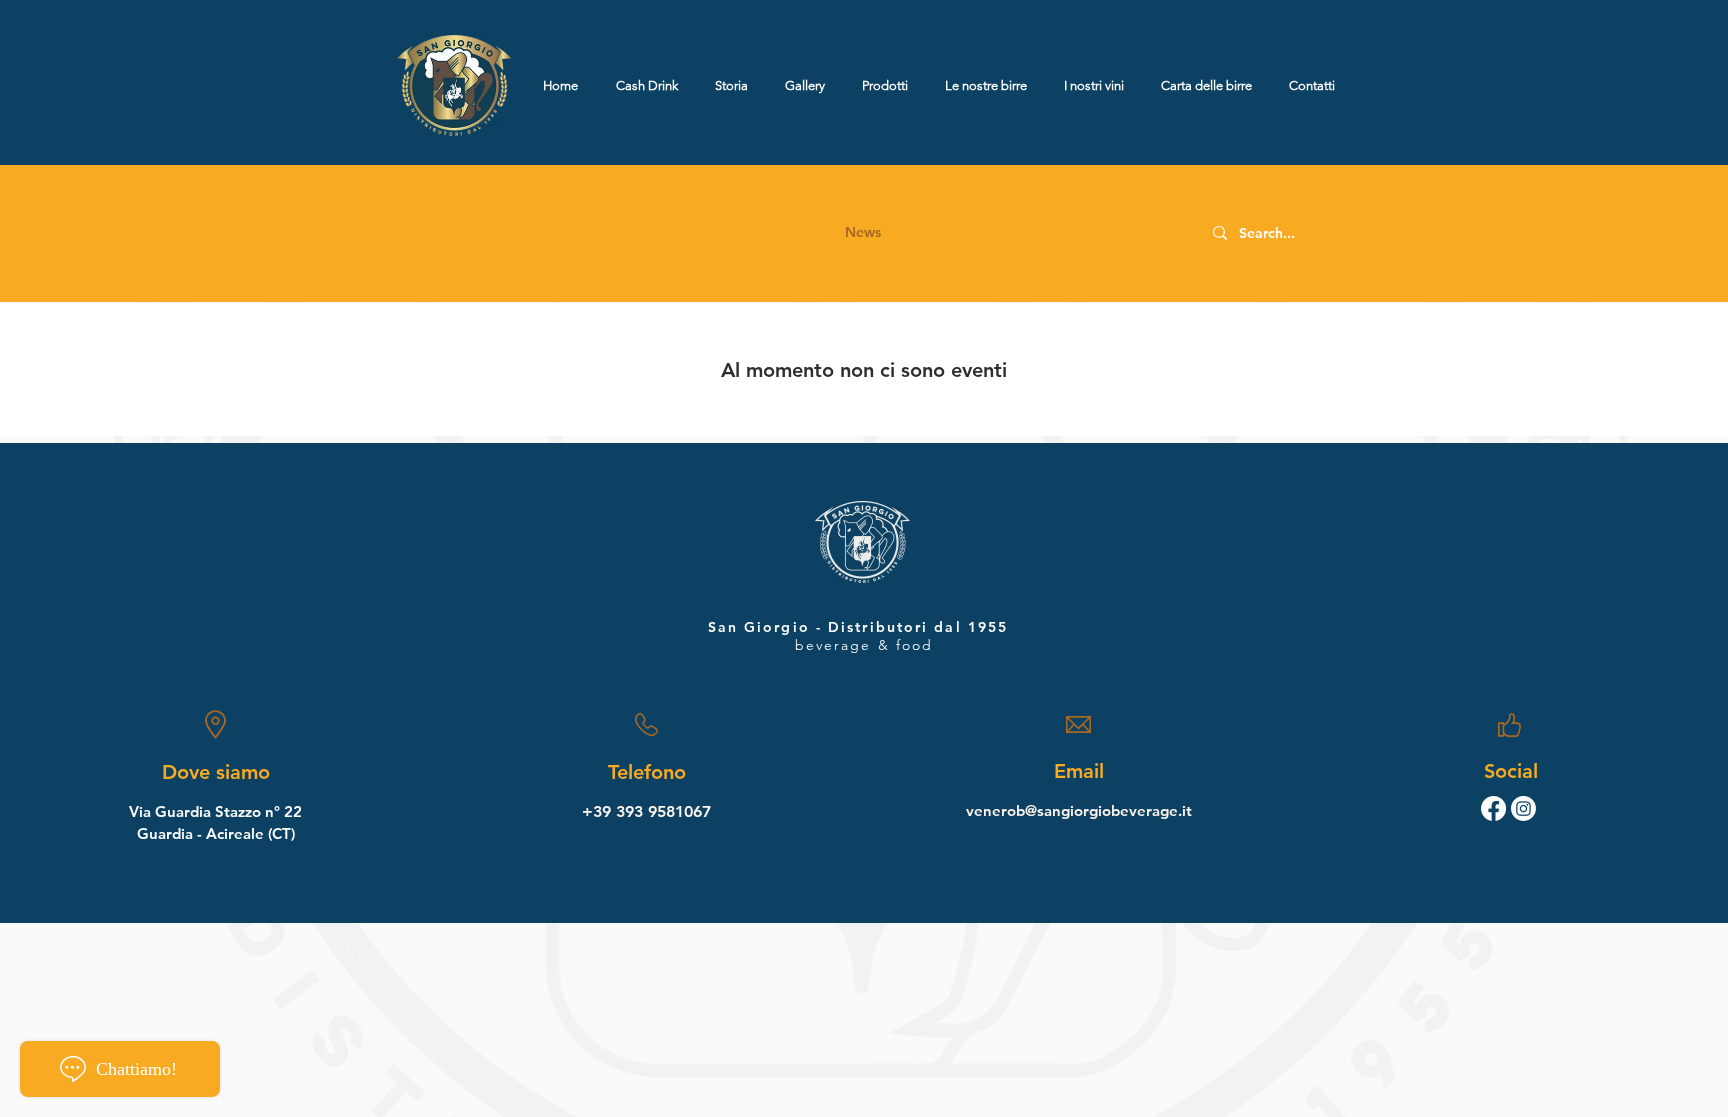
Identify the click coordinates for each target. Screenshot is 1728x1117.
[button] (862, 233)
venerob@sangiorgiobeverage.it (1079, 810)
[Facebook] (1493, 808)
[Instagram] (1523, 808)
